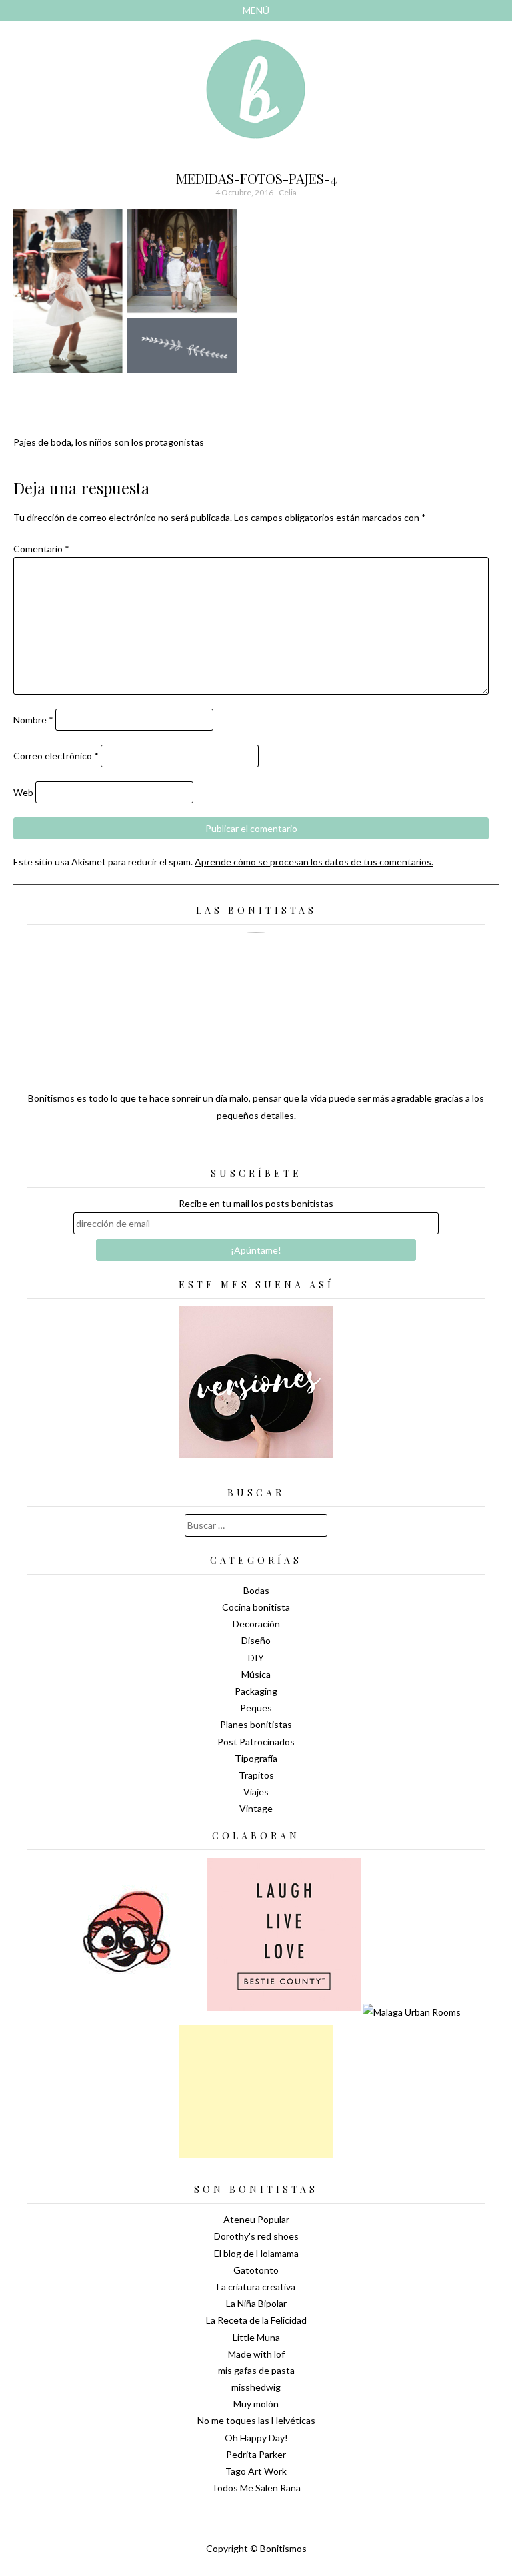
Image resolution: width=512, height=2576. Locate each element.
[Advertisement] (256, 2092)
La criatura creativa (256, 2287)
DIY (256, 1658)
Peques (256, 1708)
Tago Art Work (256, 2471)
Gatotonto (256, 2270)
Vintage (256, 1808)
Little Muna (256, 2337)
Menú (256, 10)
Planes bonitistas (256, 1724)
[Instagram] (303, 1148)
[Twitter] (233, 1148)
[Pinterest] (279, 1148)
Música (256, 1674)
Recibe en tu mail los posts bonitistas (256, 1203)
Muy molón (256, 2404)
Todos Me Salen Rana (256, 2488)
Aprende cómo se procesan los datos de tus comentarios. (314, 862)
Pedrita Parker (256, 2454)
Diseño (256, 1640)
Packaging (256, 1691)
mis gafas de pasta (256, 2370)
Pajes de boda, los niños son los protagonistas (109, 442)
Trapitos (256, 1775)
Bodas (256, 1590)
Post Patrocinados (256, 1742)
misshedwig (256, 2387)
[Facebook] (256, 1148)
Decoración (256, 1624)
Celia (288, 192)
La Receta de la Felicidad (256, 2320)
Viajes (256, 1792)
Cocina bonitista (256, 1607)
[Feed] (209, 1148)
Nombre (33, 720)
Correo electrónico (56, 756)
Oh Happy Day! (256, 2438)
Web (23, 792)
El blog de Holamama (256, 2253)
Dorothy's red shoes (256, 2236)
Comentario (41, 549)
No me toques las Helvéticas (256, 2420)
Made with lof (256, 2354)
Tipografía (256, 1758)
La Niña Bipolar (256, 2303)
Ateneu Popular (256, 2219)
